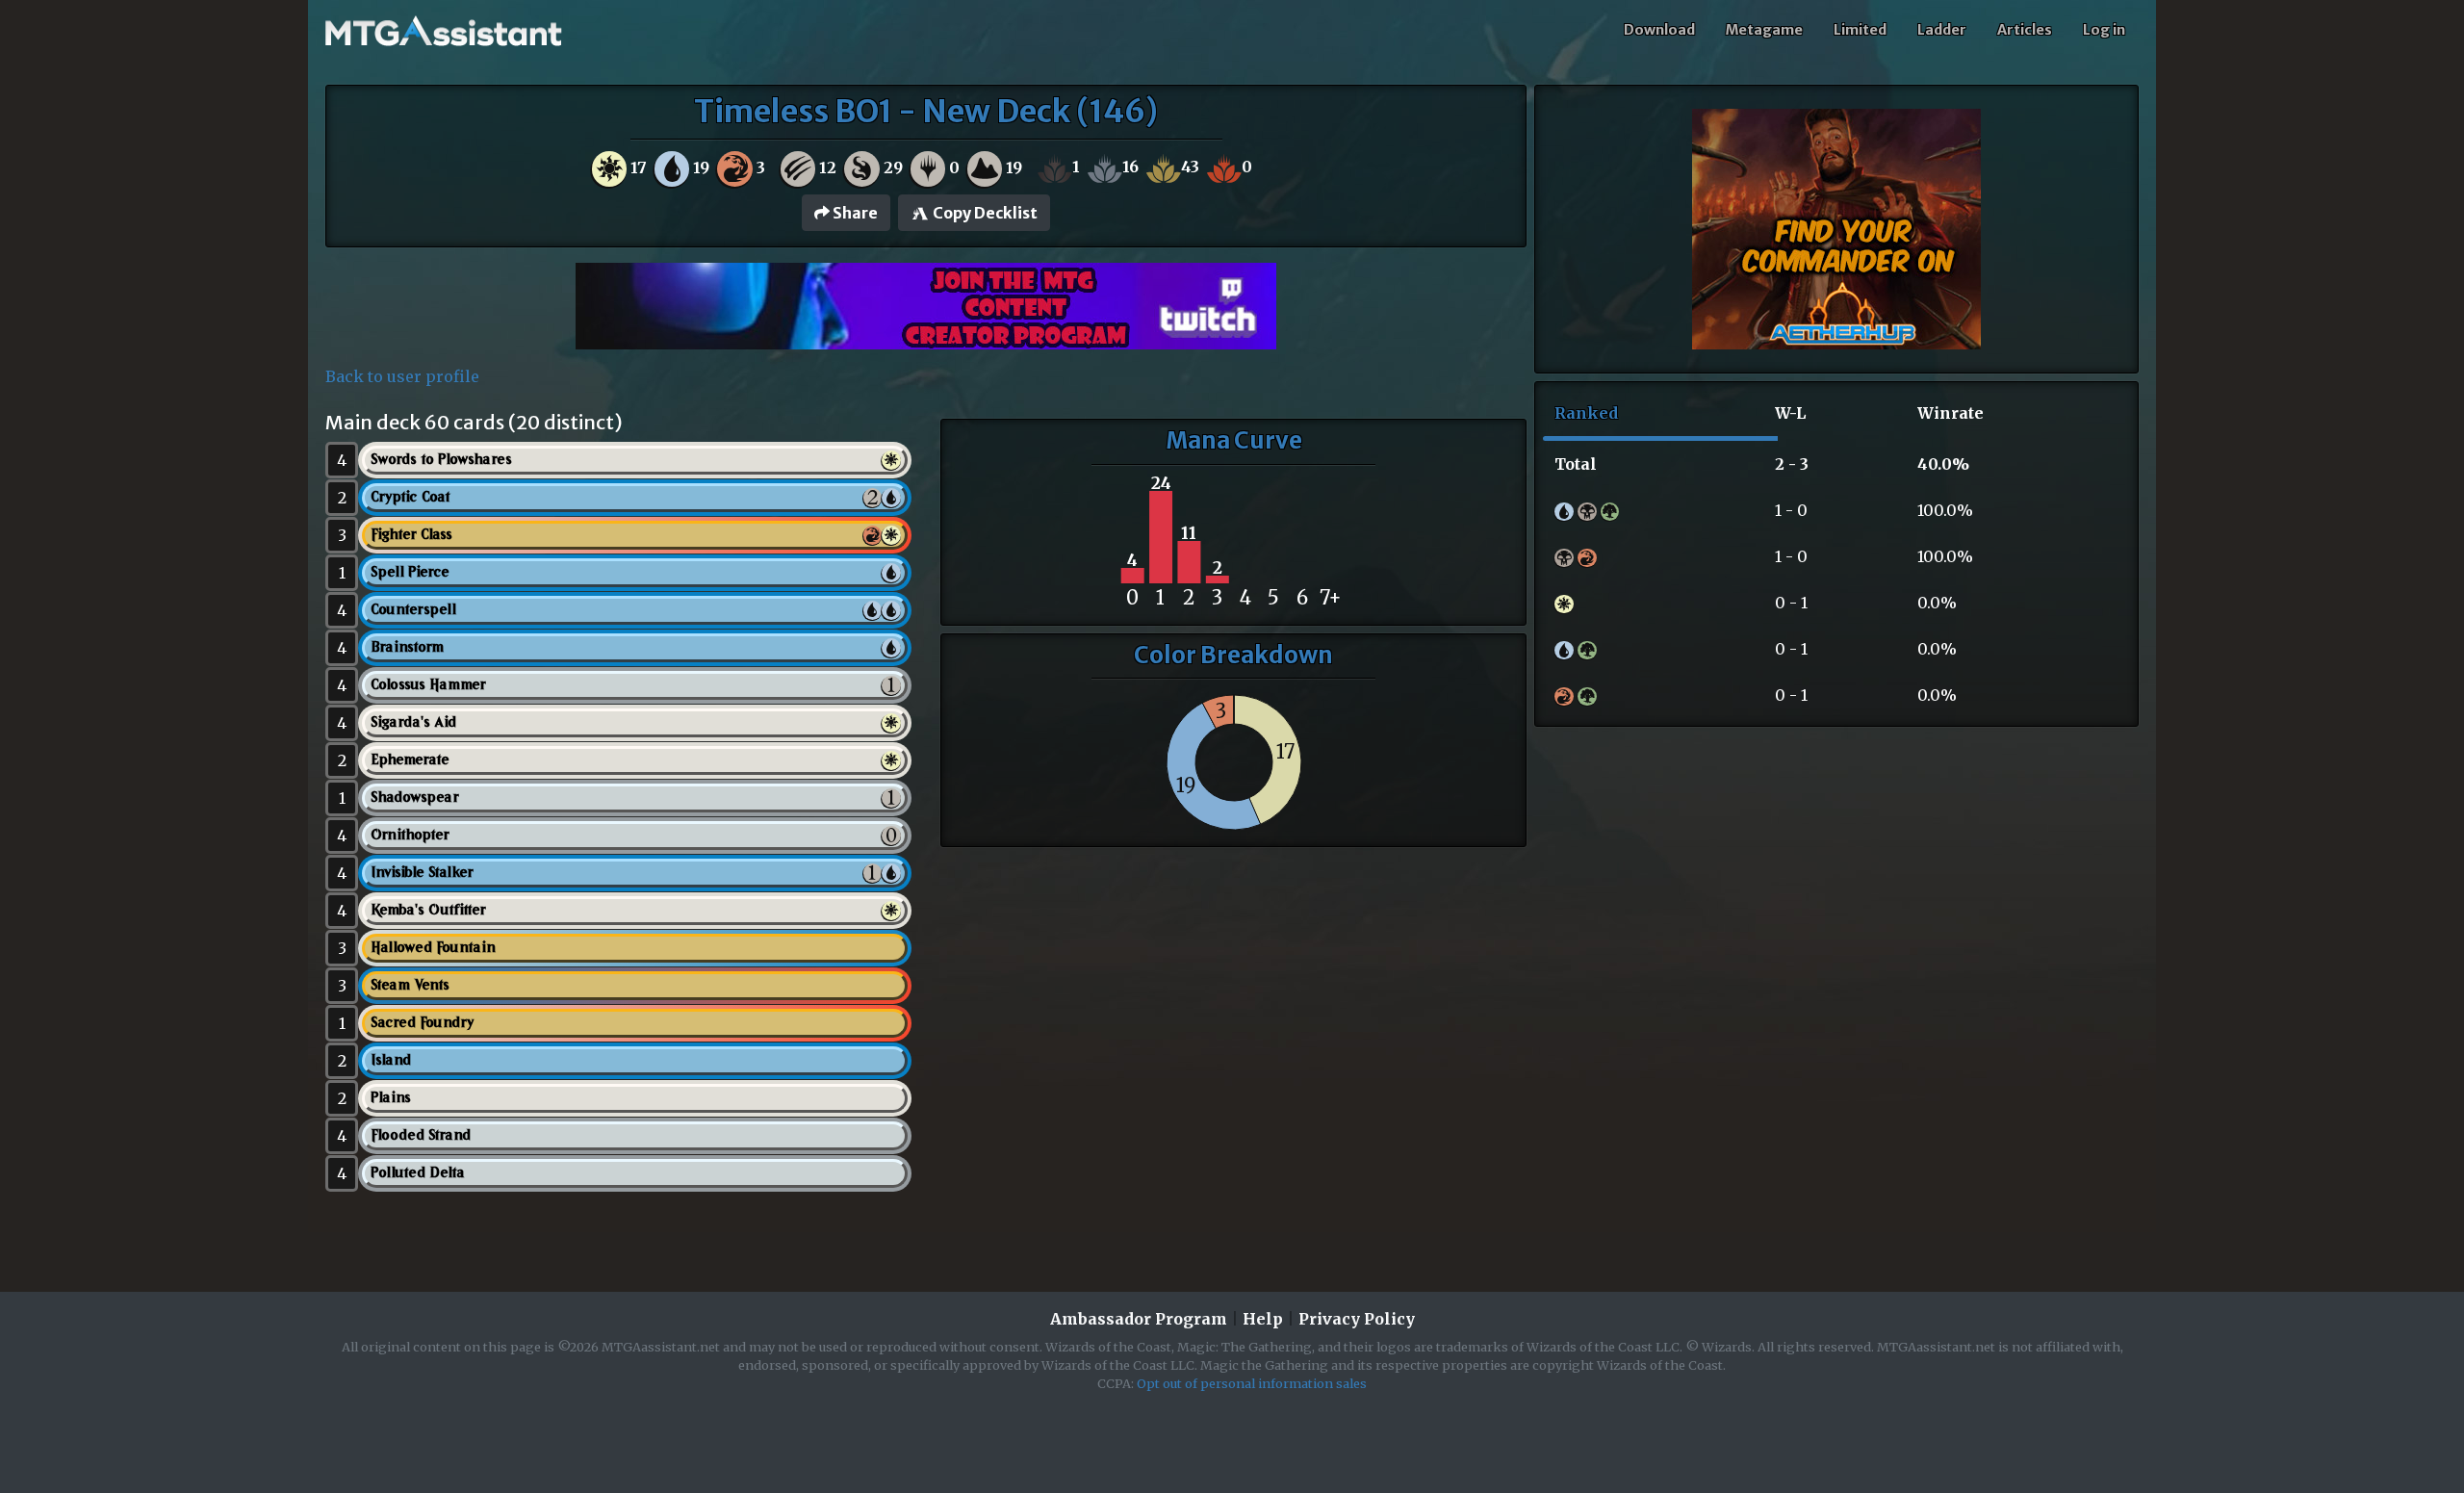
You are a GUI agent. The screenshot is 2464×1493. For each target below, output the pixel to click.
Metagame (1764, 30)
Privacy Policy (1357, 1319)
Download (1659, 30)
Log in (2104, 30)
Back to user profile (402, 376)
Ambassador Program (1139, 1319)
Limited (1860, 30)
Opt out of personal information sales (1252, 1383)
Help (1263, 1319)
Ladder (1942, 30)
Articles (2025, 30)
